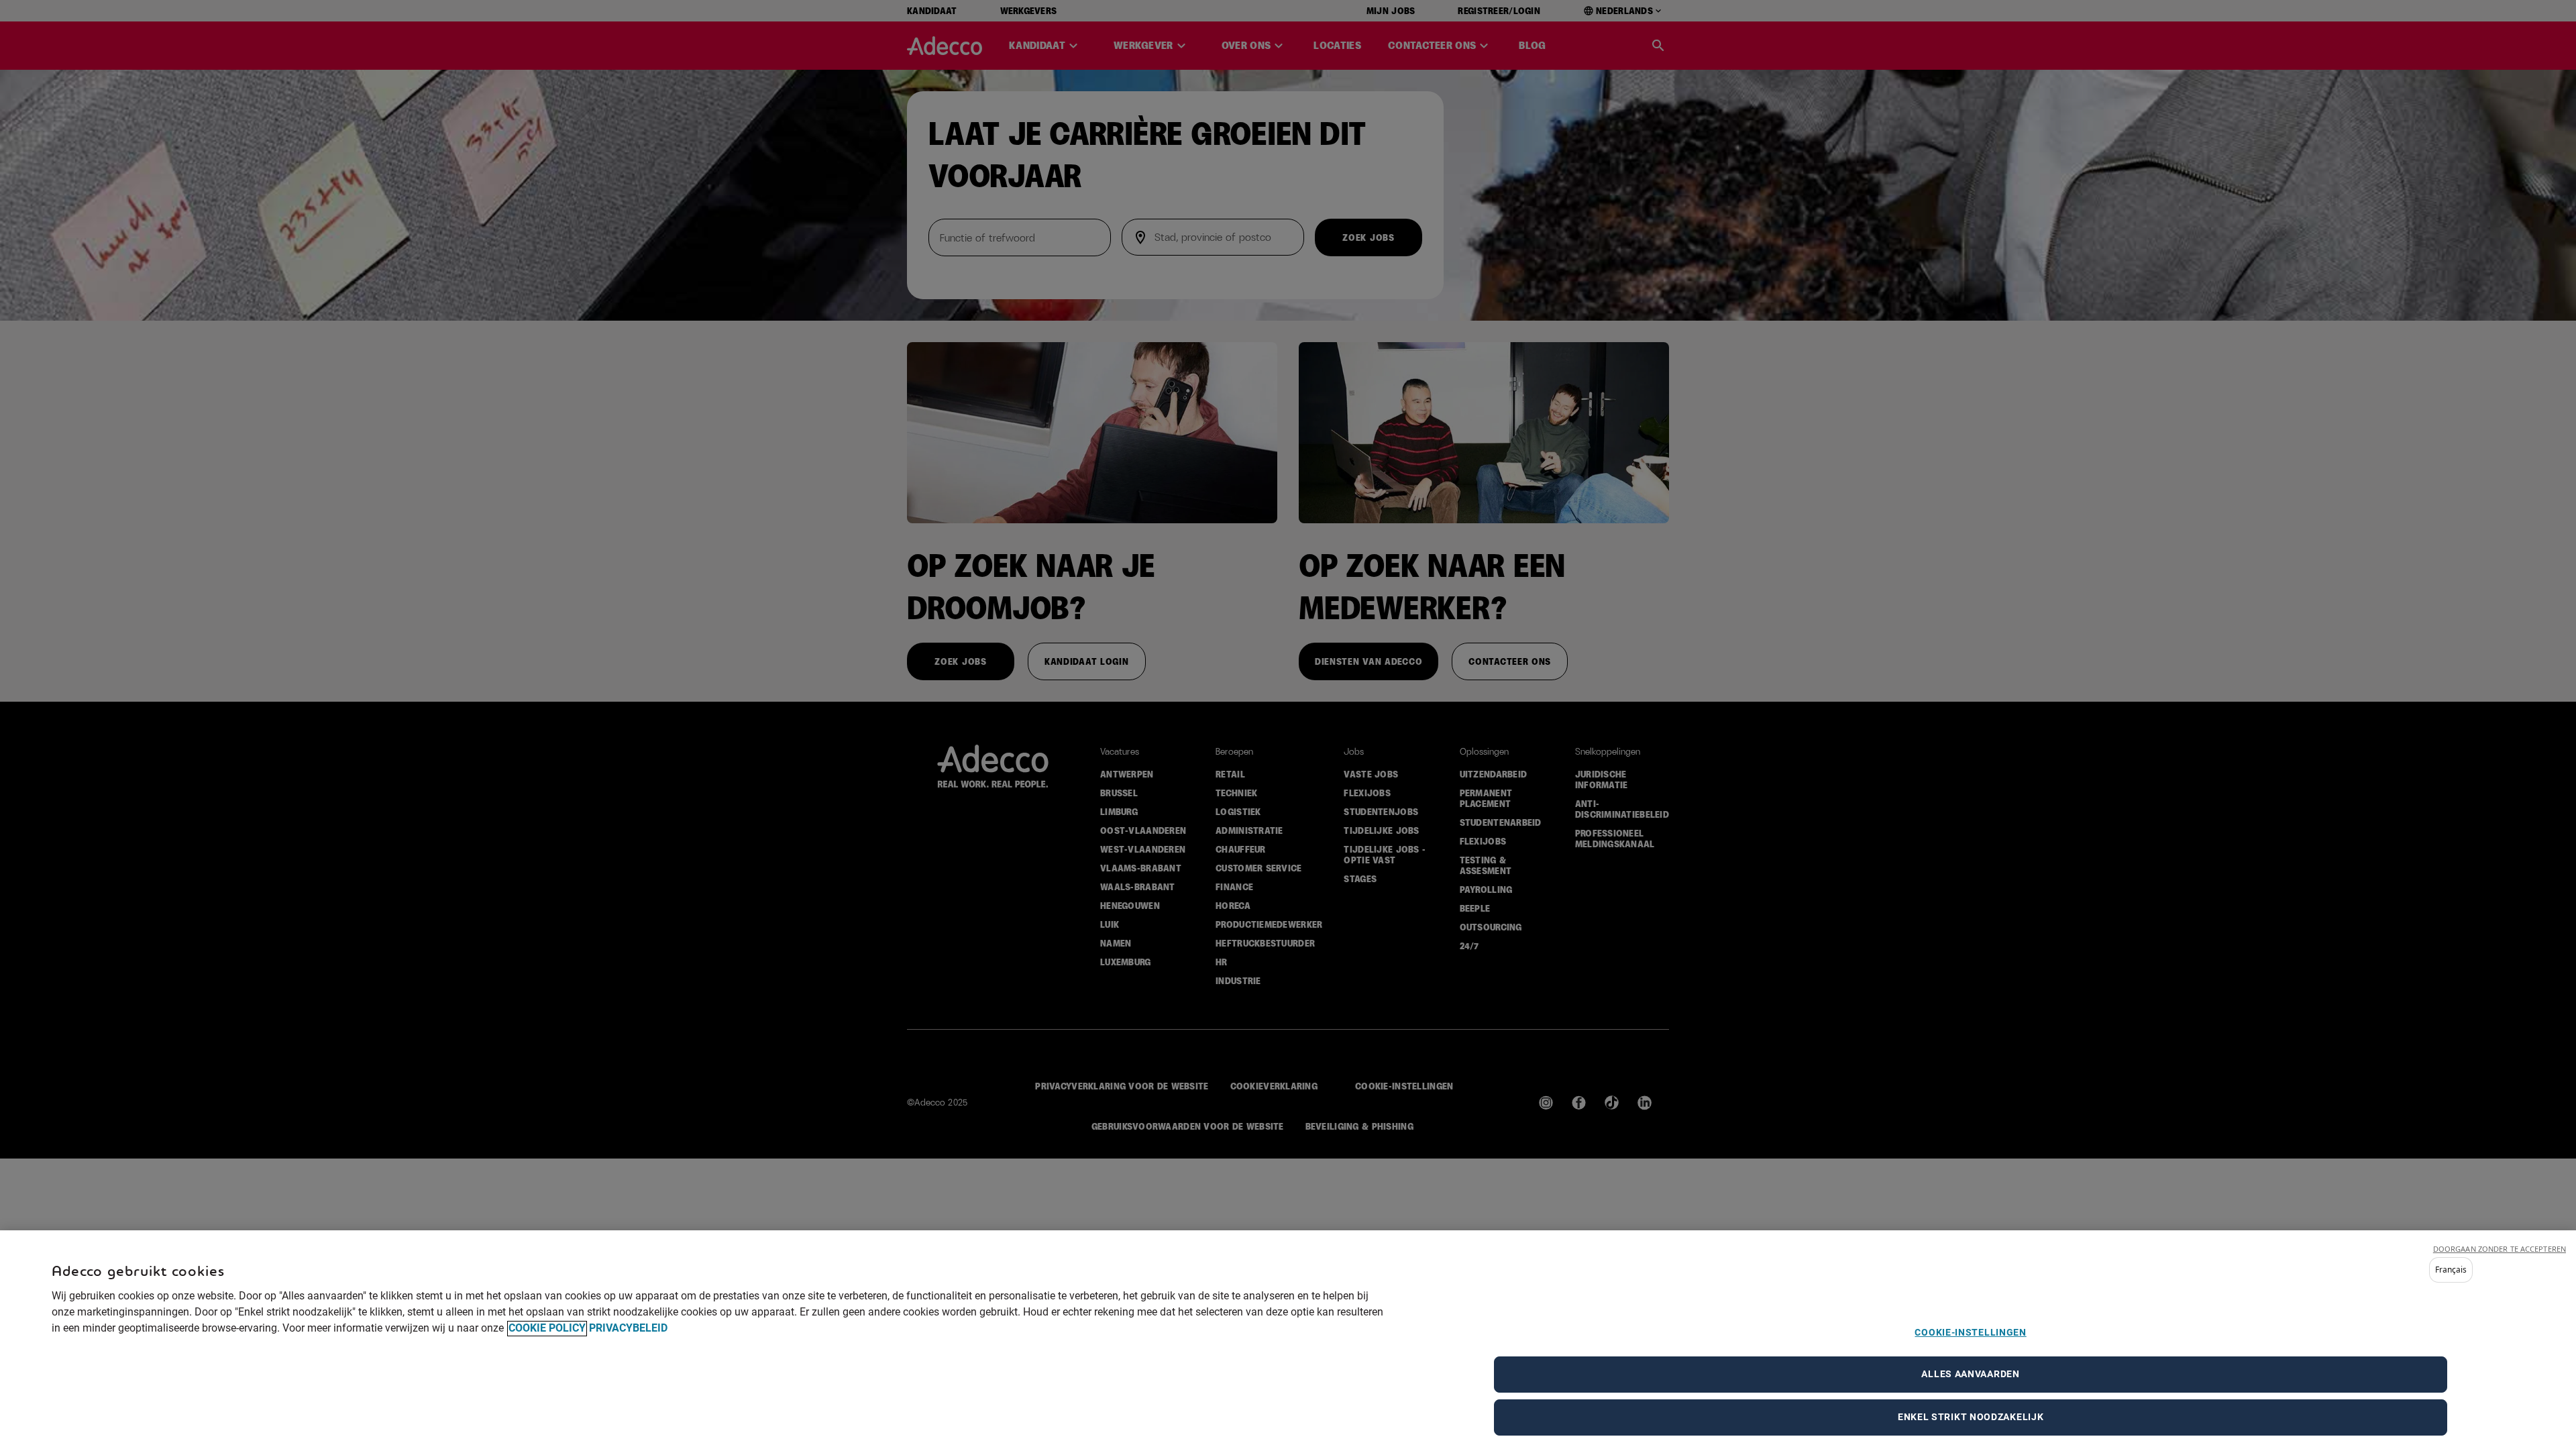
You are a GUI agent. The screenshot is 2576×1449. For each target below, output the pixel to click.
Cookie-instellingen (1970, 1332)
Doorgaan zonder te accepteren (2500, 1249)
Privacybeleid (628, 1329)
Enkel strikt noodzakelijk (1971, 1417)
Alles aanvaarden (1970, 1375)
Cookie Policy (547, 1329)
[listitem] (2451, 1270)
